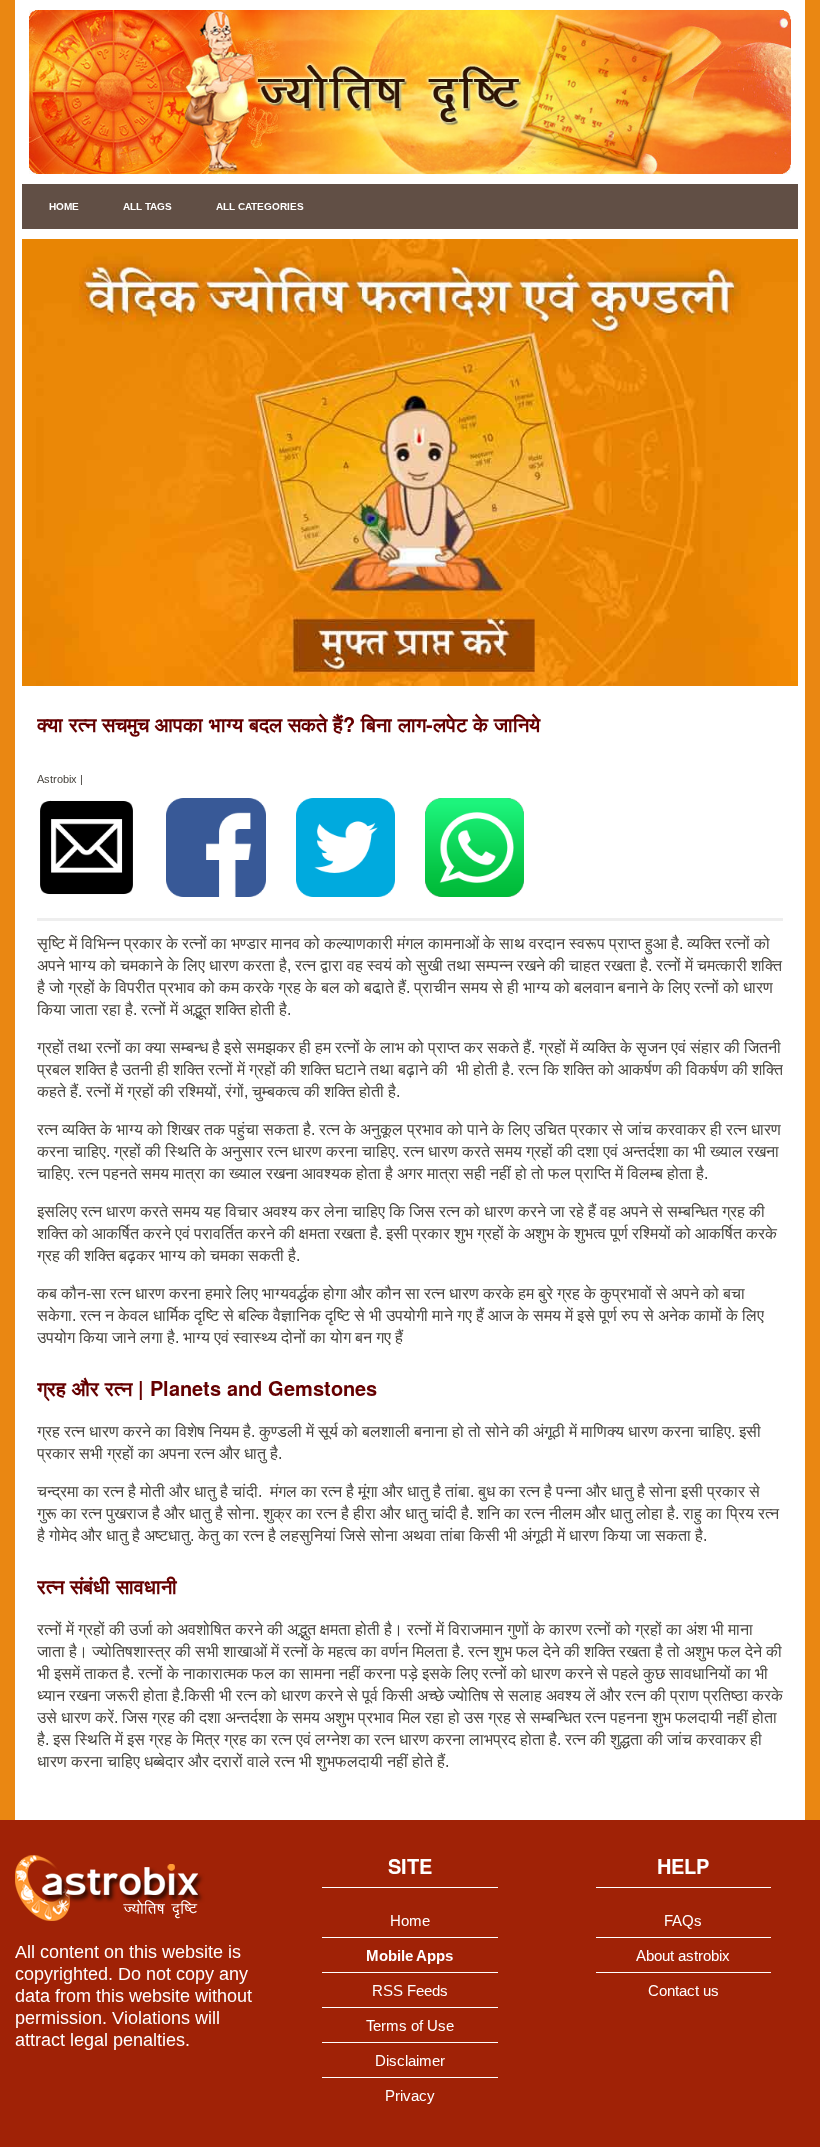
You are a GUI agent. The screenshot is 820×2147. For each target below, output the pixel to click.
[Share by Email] (86, 847)
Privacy (410, 2095)
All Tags (147, 206)
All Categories (260, 206)
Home (64, 206)
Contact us (683, 1990)
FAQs (683, 1920)
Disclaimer (410, 2060)
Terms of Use (410, 2025)
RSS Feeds (410, 1990)
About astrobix (683, 1955)
